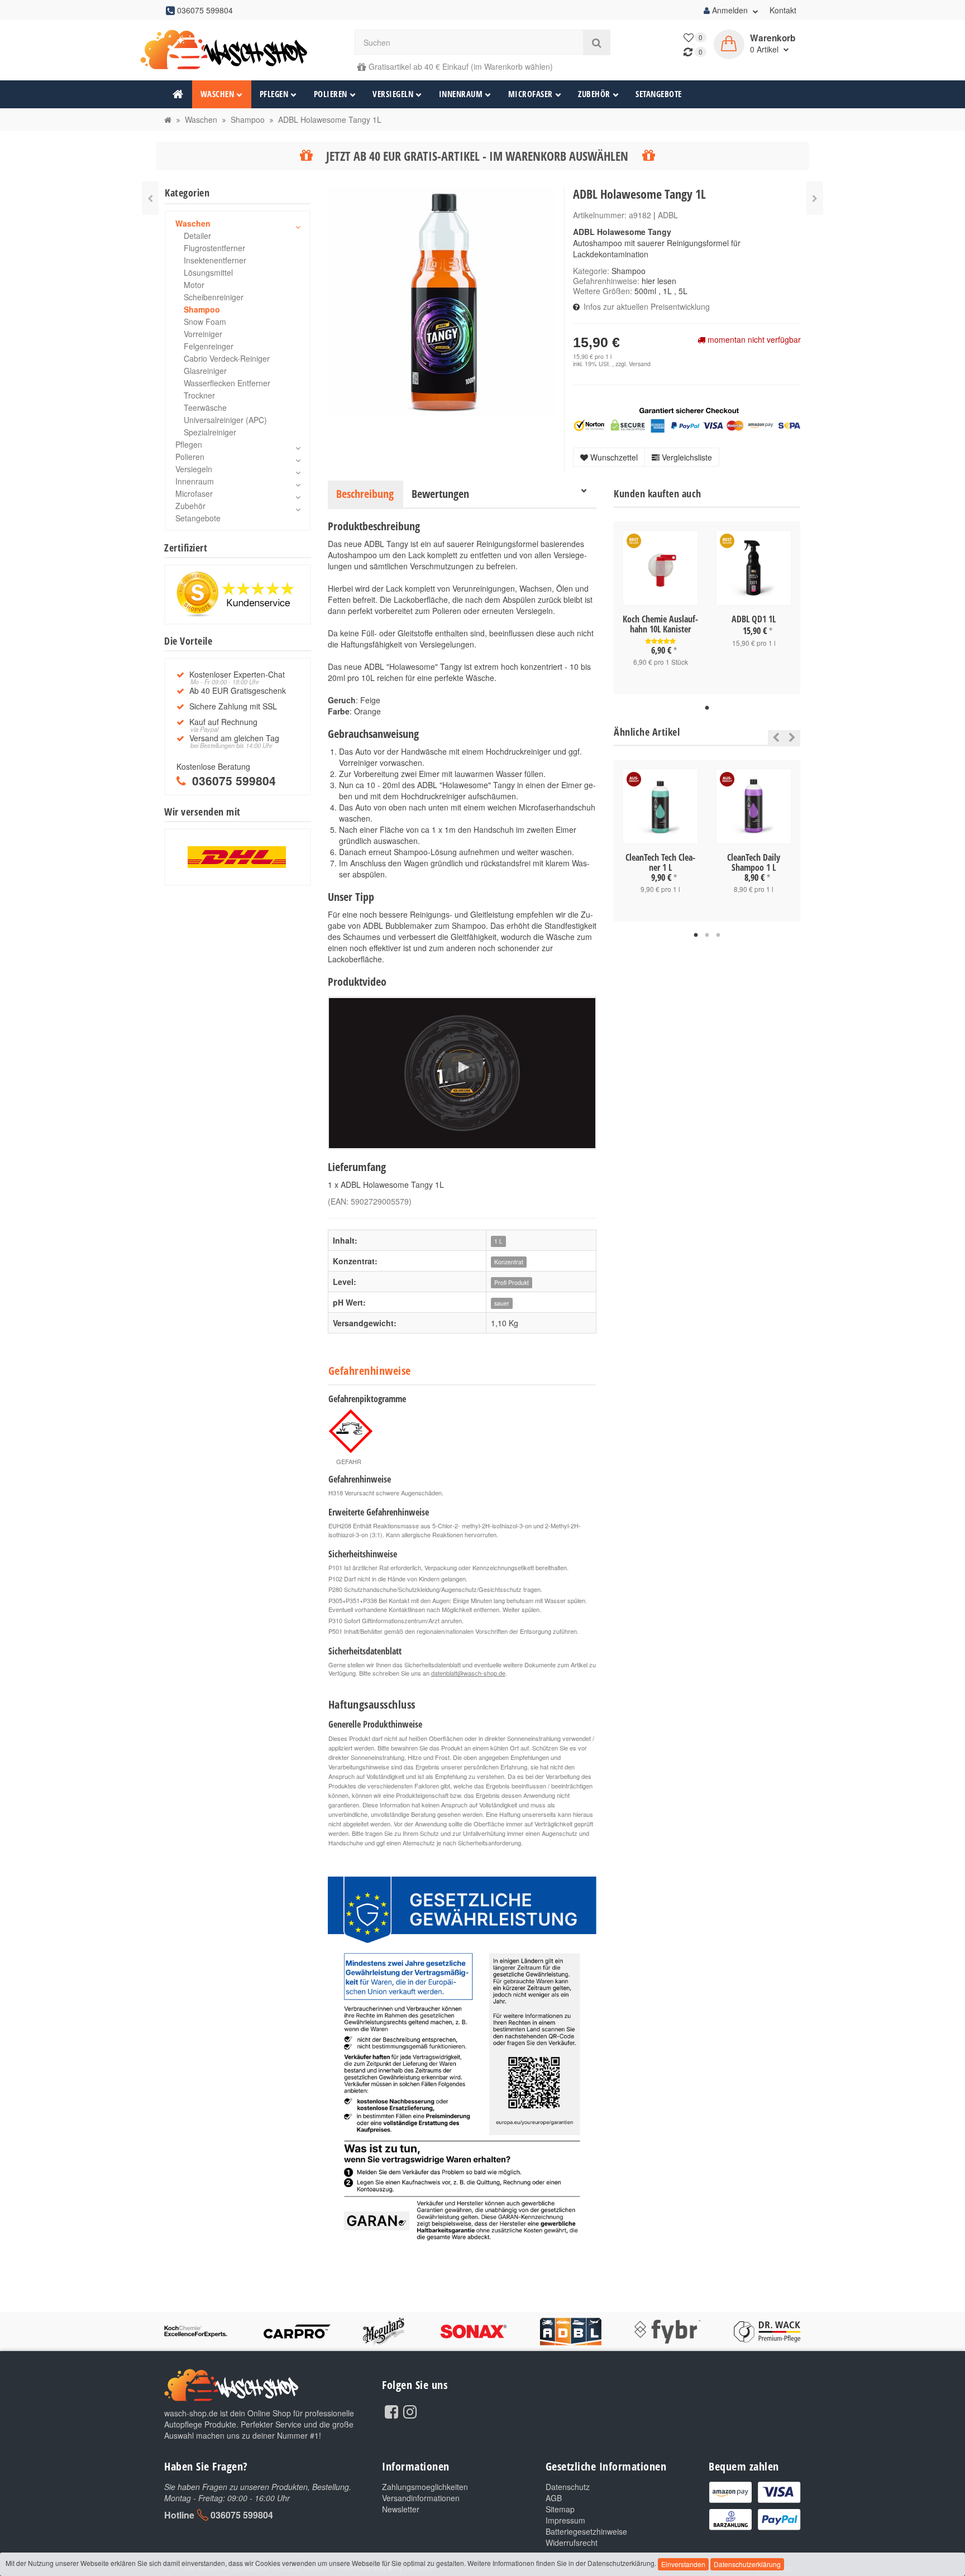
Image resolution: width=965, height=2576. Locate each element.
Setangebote (659, 94)
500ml (645, 291)
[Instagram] (410, 2411)
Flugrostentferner (214, 248)
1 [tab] (707, 708)
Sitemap (560, 2509)
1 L (498, 1241)
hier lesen (659, 281)
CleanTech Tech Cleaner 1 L (660, 862)
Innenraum (461, 94)
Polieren (331, 94)
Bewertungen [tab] (440, 494)
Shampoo (629, 271)
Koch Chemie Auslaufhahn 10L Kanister (660, 624)
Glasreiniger (205, 371)
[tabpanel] (660, 608)
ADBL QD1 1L (754, 619)
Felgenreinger (209, 346)
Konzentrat (509, 1262)
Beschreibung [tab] (365, 494)
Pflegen (274, 94)
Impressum (565, 2520)
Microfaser (531, 94)
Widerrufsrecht (572, 2543)
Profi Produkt (512, 1282)
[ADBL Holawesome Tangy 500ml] (815, 198)
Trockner (199, 395)
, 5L (681, 291)
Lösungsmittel (208, 272)
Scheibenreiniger (214, 297)
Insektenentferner (215, 260)
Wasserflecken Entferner (227, 383)
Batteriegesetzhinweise (586, 2531)
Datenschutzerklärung (747, 2564)
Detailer (197, 236)
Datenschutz (568, 2487)
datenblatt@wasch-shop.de (468, 1673)
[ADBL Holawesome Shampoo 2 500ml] (150, 198)
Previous (773, 737)
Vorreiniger (203, 334)
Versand (640, 364)
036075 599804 (242, 2515)
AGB (554, 2498)
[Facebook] (391, 2411)
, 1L (665, 291)
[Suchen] (597, 42)
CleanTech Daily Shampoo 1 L (754, 862)
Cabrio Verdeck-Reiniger (227, 358)
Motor (194, 285)
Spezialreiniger (210, 432)
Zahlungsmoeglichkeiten (425, 2487)
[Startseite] (168, 119)
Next (792, 737)
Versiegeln (393, 94)
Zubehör (594, 94)
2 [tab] (707, 936)
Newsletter (401, 2509)
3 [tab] (718, 936)
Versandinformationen (421, 2498)
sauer (502, 1303)
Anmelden (730, 10)
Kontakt (783, 10)
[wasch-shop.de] (238, 50)
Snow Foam (205, 322)
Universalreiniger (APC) (225, 420)
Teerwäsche (205, 407)
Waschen (218, 94)
